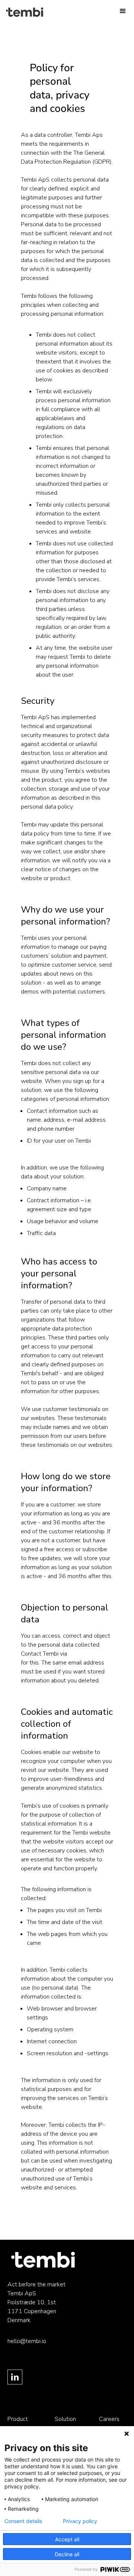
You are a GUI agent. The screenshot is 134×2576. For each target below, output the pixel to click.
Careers (109, 2419)
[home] (5, 12)
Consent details (23, 2521)
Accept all (67, 2539)
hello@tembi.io (88, 1654)
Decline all (67, 2554)
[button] (123, 11)
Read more (35, 2205)
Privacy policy (80, 2521)
